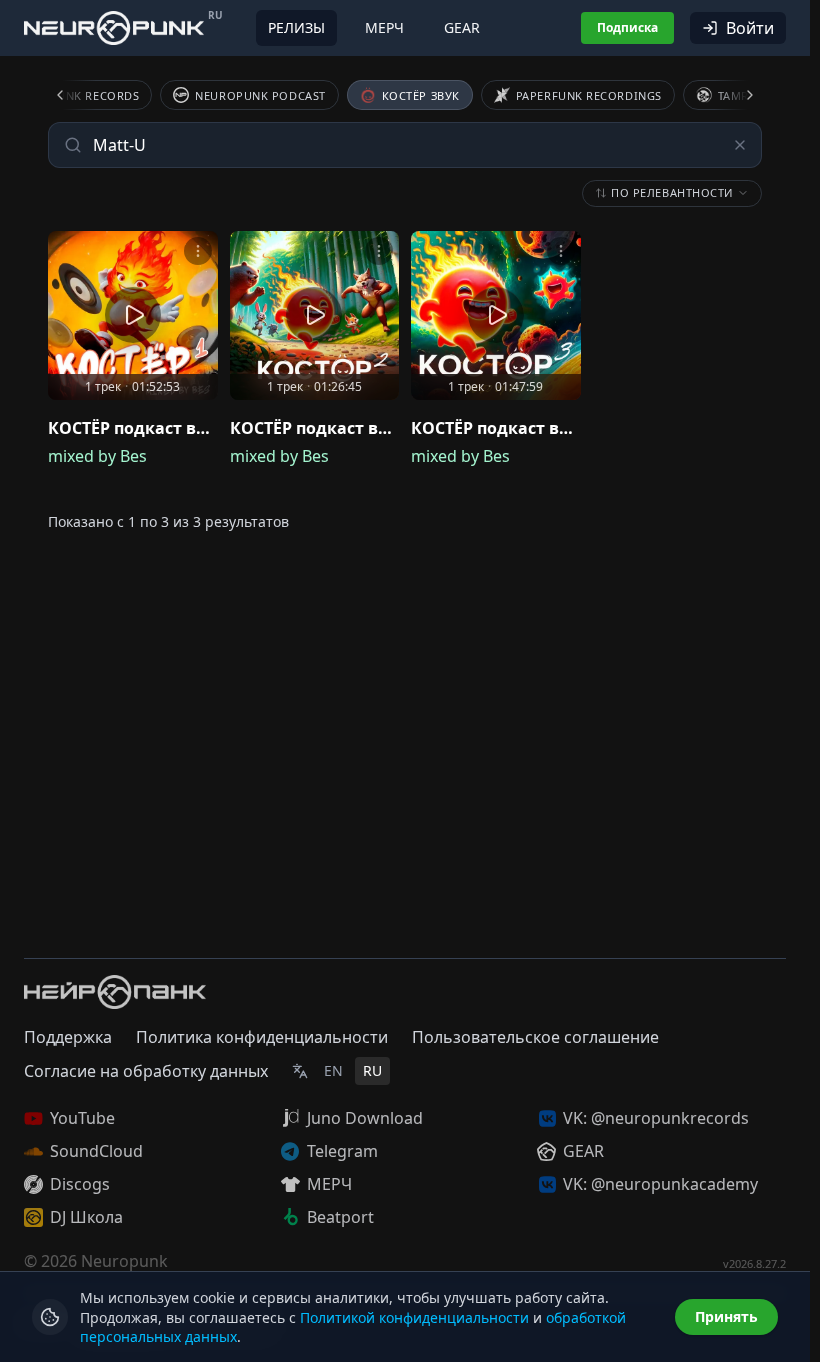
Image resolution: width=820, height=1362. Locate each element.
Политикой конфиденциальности (414, 1317)
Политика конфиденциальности (262, 1037)
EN (333, 1070)
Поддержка (68, 1037)
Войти (750, 28)
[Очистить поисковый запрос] (740, 145)
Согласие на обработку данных (146, 1071)
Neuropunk (124, 1261)
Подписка (627, 27)
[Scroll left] (72, 95)
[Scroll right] (738, 95)
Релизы (296, 27)
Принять (726, 1316)
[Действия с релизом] (198, 251)
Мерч (384, 27)
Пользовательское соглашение (535, 1037)
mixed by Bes (97, 456)
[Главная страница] (114, 27)
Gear (462, 27)
